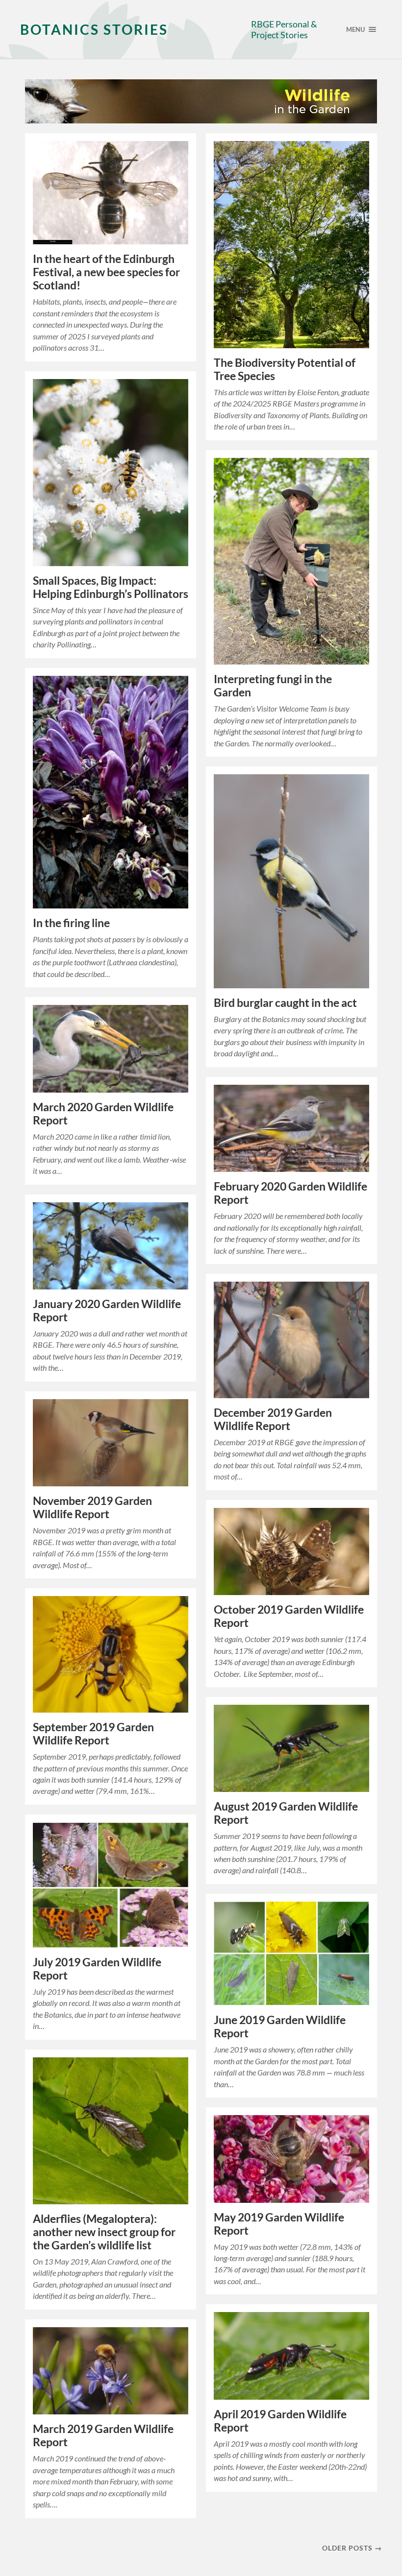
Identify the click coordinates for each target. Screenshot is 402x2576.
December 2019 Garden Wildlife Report (273, 1419)
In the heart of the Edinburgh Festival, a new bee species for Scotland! (106, 272)
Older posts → (352, 2548)
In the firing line (71, 923)
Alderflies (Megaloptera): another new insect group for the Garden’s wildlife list (104, 2232)
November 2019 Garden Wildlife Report (92, 1507)
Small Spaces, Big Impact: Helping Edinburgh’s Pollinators (111, 587)
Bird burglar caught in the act (285, 1003)
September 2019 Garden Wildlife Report (93, 1734)
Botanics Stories (94, 29)
